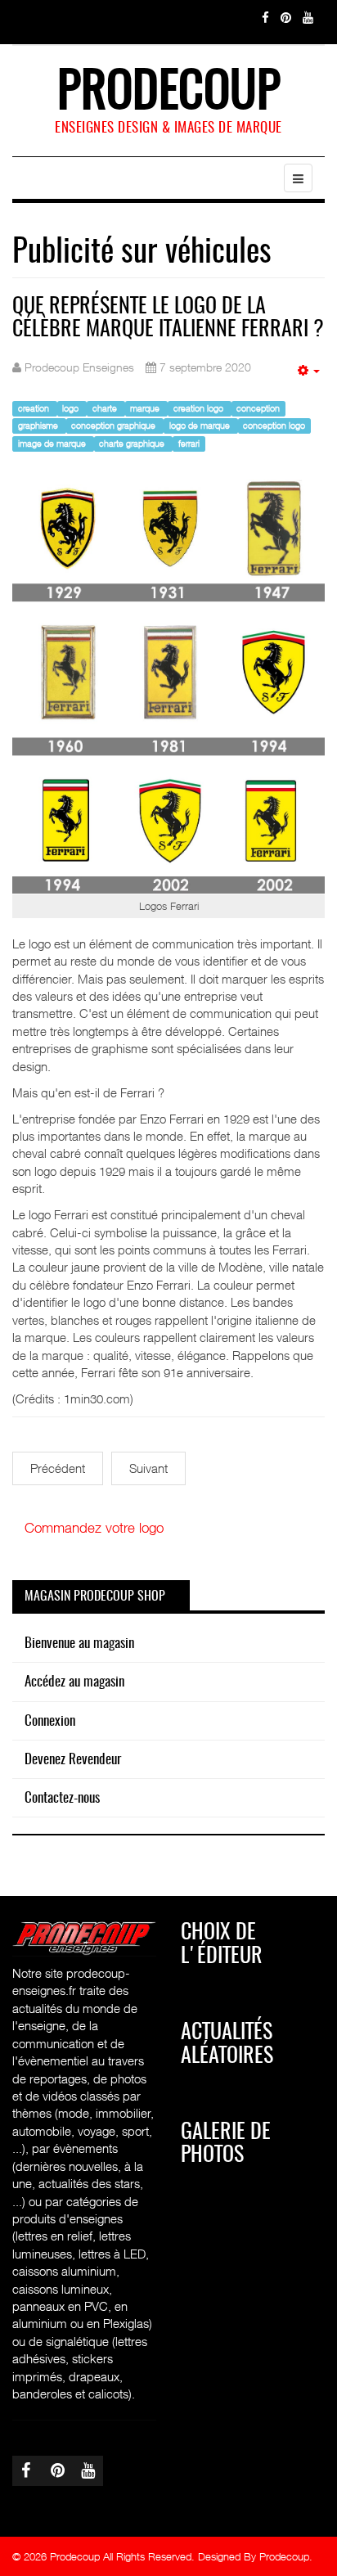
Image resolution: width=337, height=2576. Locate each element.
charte (106, 408)
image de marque (53, 443)
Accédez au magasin (74, 1682)
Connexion (50, 1721)
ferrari (189, 443)
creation (35, 408)
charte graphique (133, 443)
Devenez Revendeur (73, 1760)
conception (258, 408)
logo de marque (201, 426)
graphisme (39, 426)
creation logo (200, 408)
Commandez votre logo (94, 1528)
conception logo (274, 426)
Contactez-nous (62, 1798)
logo (72, 408)
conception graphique (115, 426)
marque (146, 408)
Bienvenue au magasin (79, 1644)
